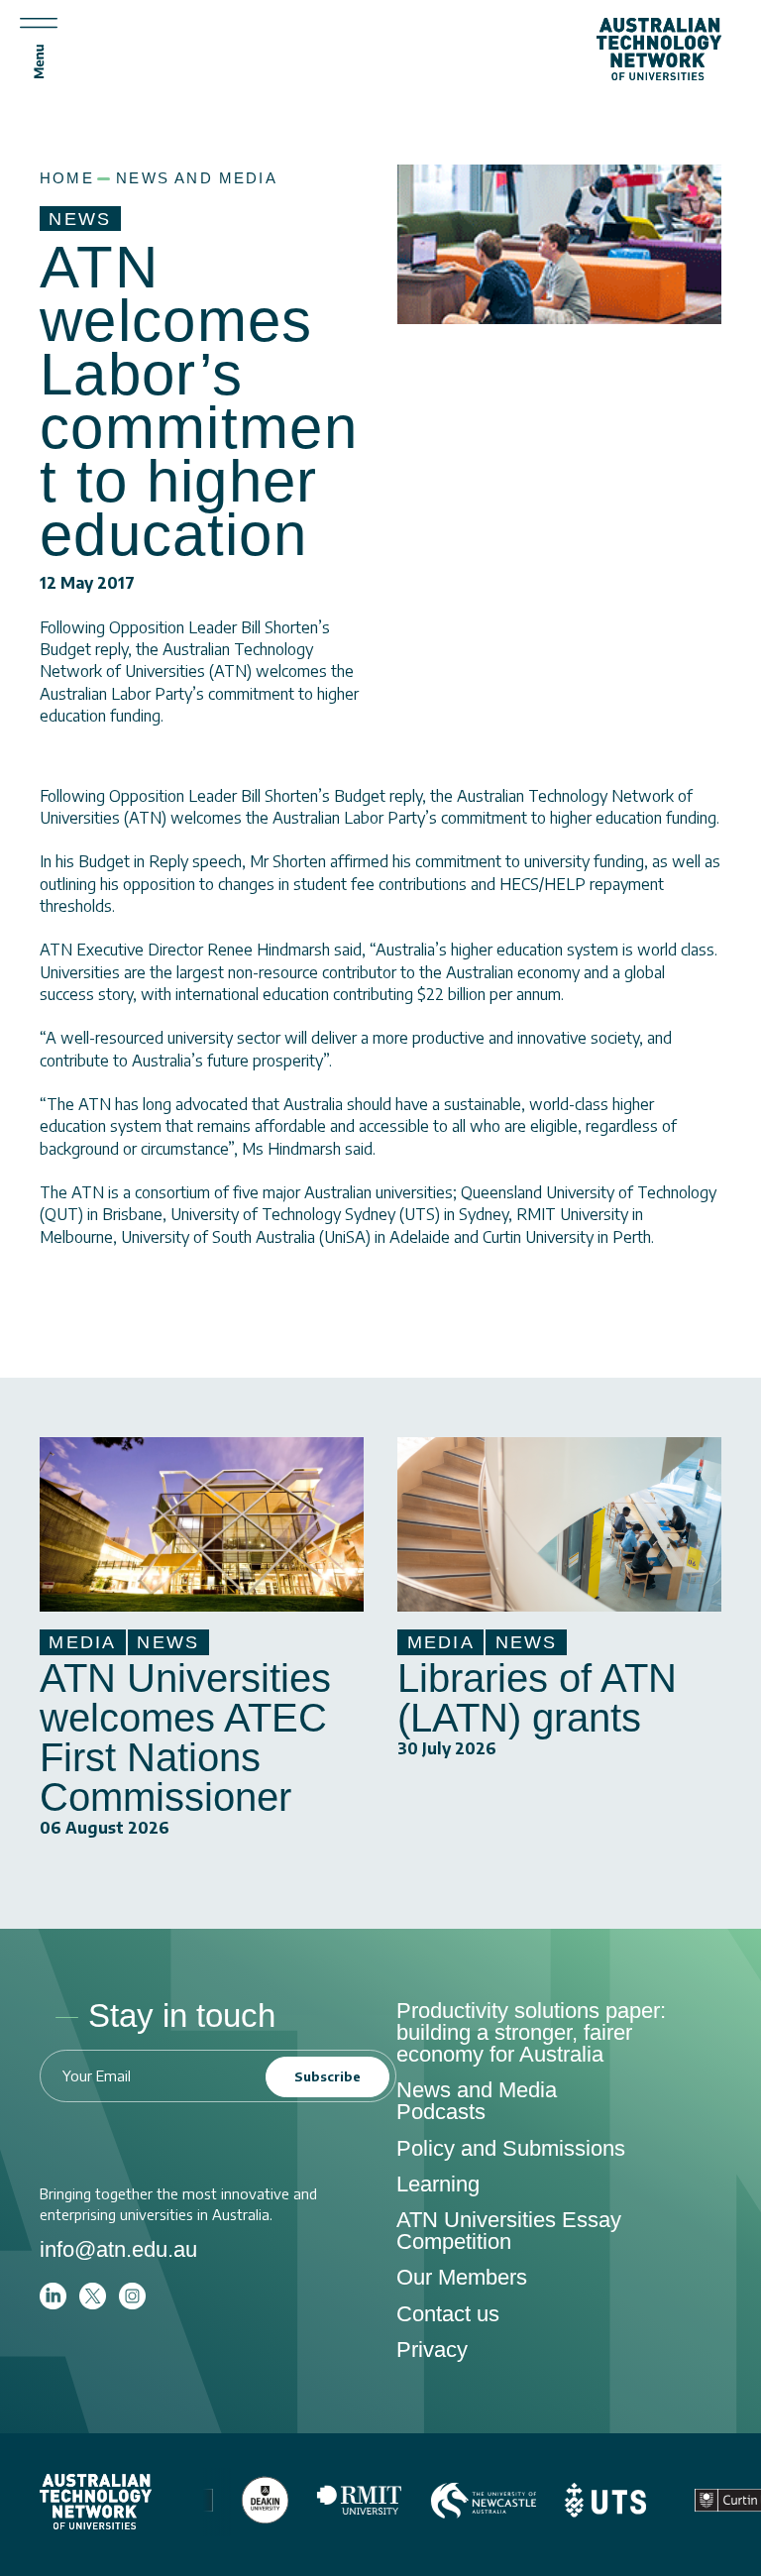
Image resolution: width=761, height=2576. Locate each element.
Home (67, 178)
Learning (438, 2184)
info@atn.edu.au (118, 2249)
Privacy (432, 2350)
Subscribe (327, 2076)
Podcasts (441, 2112)
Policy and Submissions (511, 2148)
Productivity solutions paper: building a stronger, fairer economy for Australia (531, 2032)
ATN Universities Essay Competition (509, 2231)
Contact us (448, 2314)
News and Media (197, 178)
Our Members (462, 2277)
